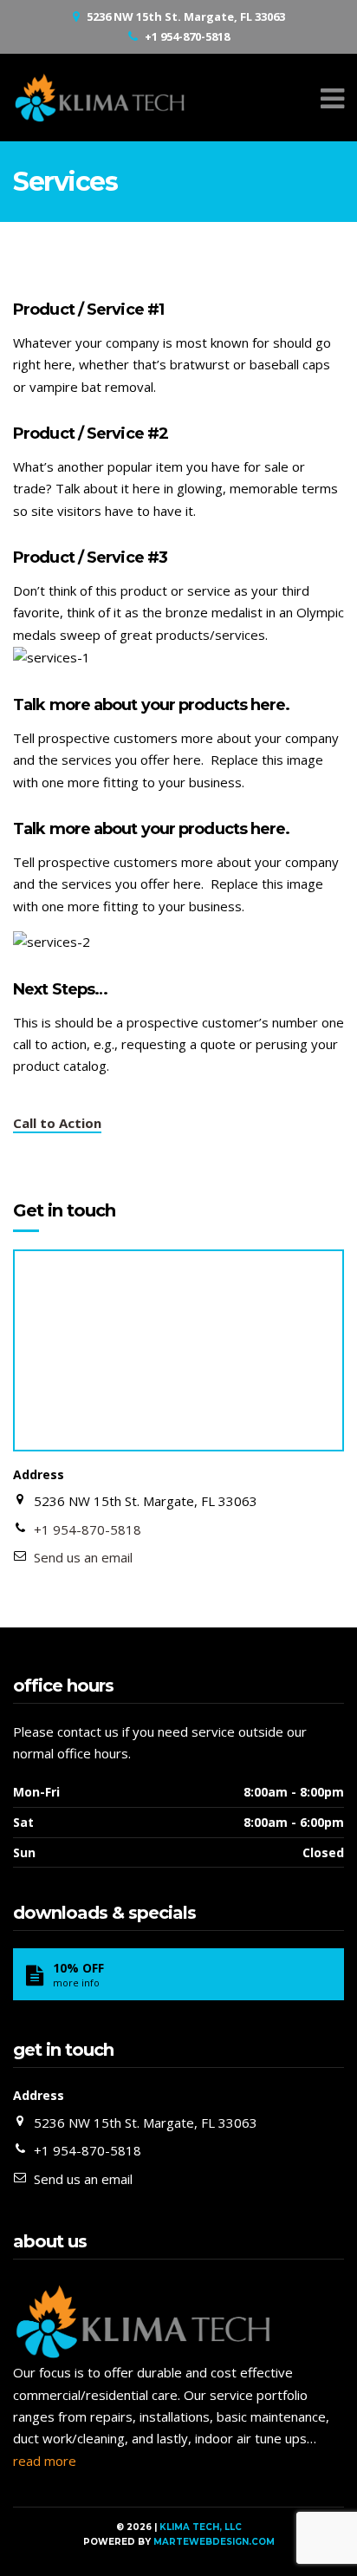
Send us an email (83, 1557)
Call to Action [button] (57, 1123)
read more (45, 2461)
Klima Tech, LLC (201, 2527)
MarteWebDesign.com (214, 2542)
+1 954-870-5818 (187, 36)
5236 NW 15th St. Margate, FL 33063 (186, 16)
